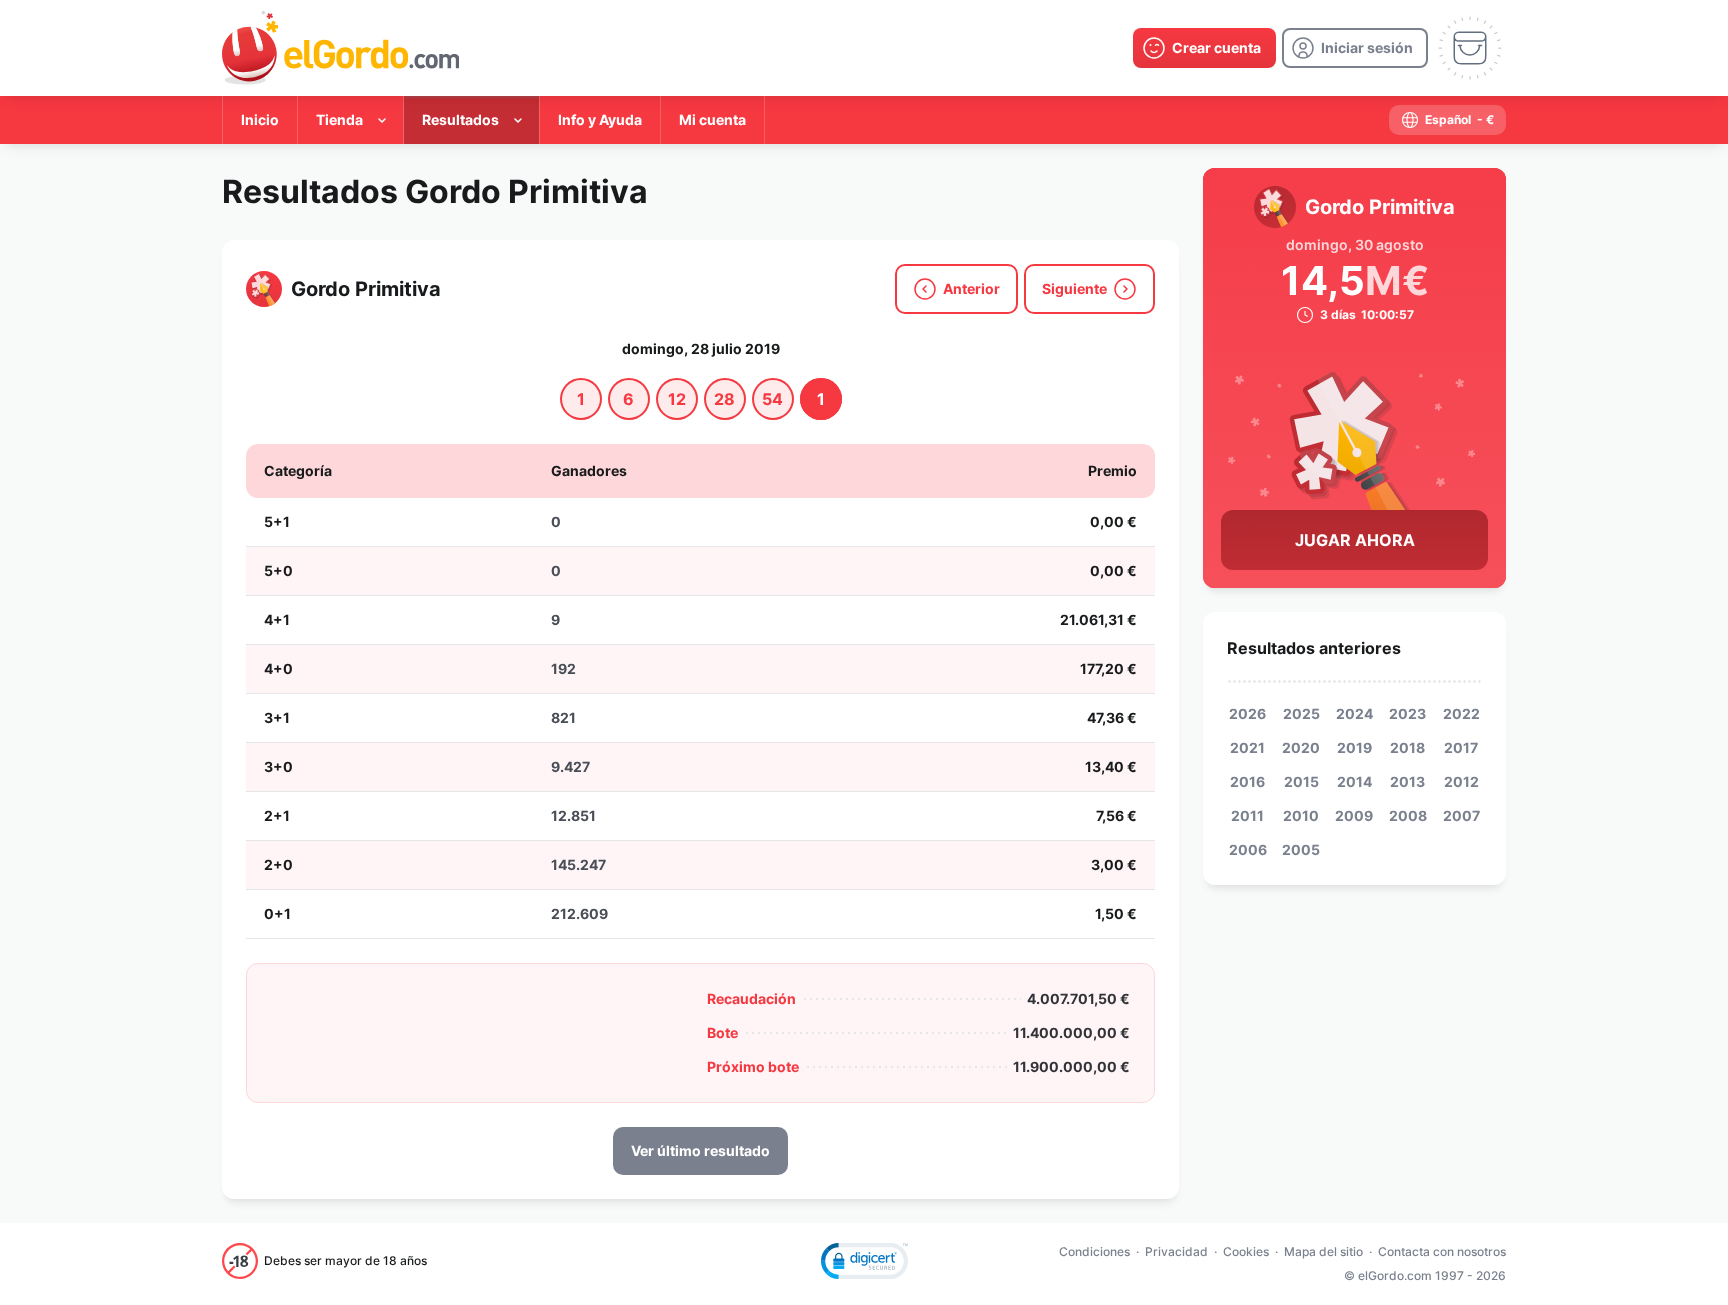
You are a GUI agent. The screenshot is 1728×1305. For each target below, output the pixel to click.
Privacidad (1176, 1251)
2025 (1301, 713)
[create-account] (1204, 48)
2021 (1247, 747)
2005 (1301, 849)
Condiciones (1094, 1251)
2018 (1407, 747)
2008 (1408, 815)
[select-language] (1447, 120)
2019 (1354, 747)
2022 (1461, 713)
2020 (1301, 747)
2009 (1354, 815)
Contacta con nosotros (1442, 1251)
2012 (1461, 781)
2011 (1247, 815)
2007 (1461, 815)
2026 (1247, 713)
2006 (1248, 849)
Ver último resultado (700, 1150)
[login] (1355, 48)
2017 (1461, 747)
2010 (1301, 815)
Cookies (1246, 1251)
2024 (1354, 713)
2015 (1301, 781)
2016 (1247, 781)
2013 (1407, 781)
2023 (1407, 713)
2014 (1354, 781)
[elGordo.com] (340, 48)
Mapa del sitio (1323, 1251)
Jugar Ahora (1355, 540)
